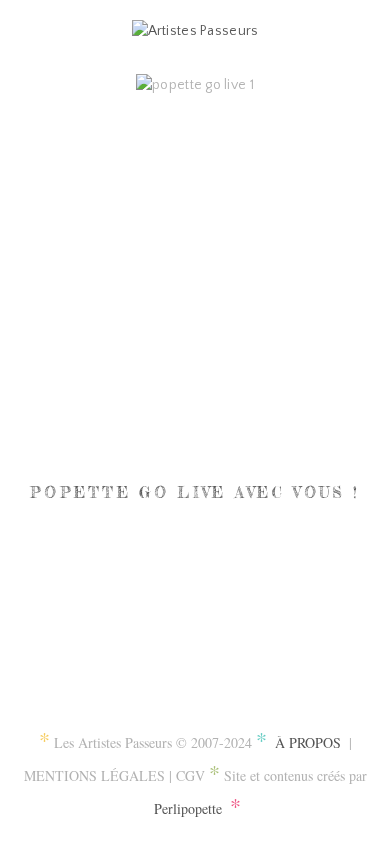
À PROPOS (308, 742)
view (195, 265)
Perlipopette (188, 808)
